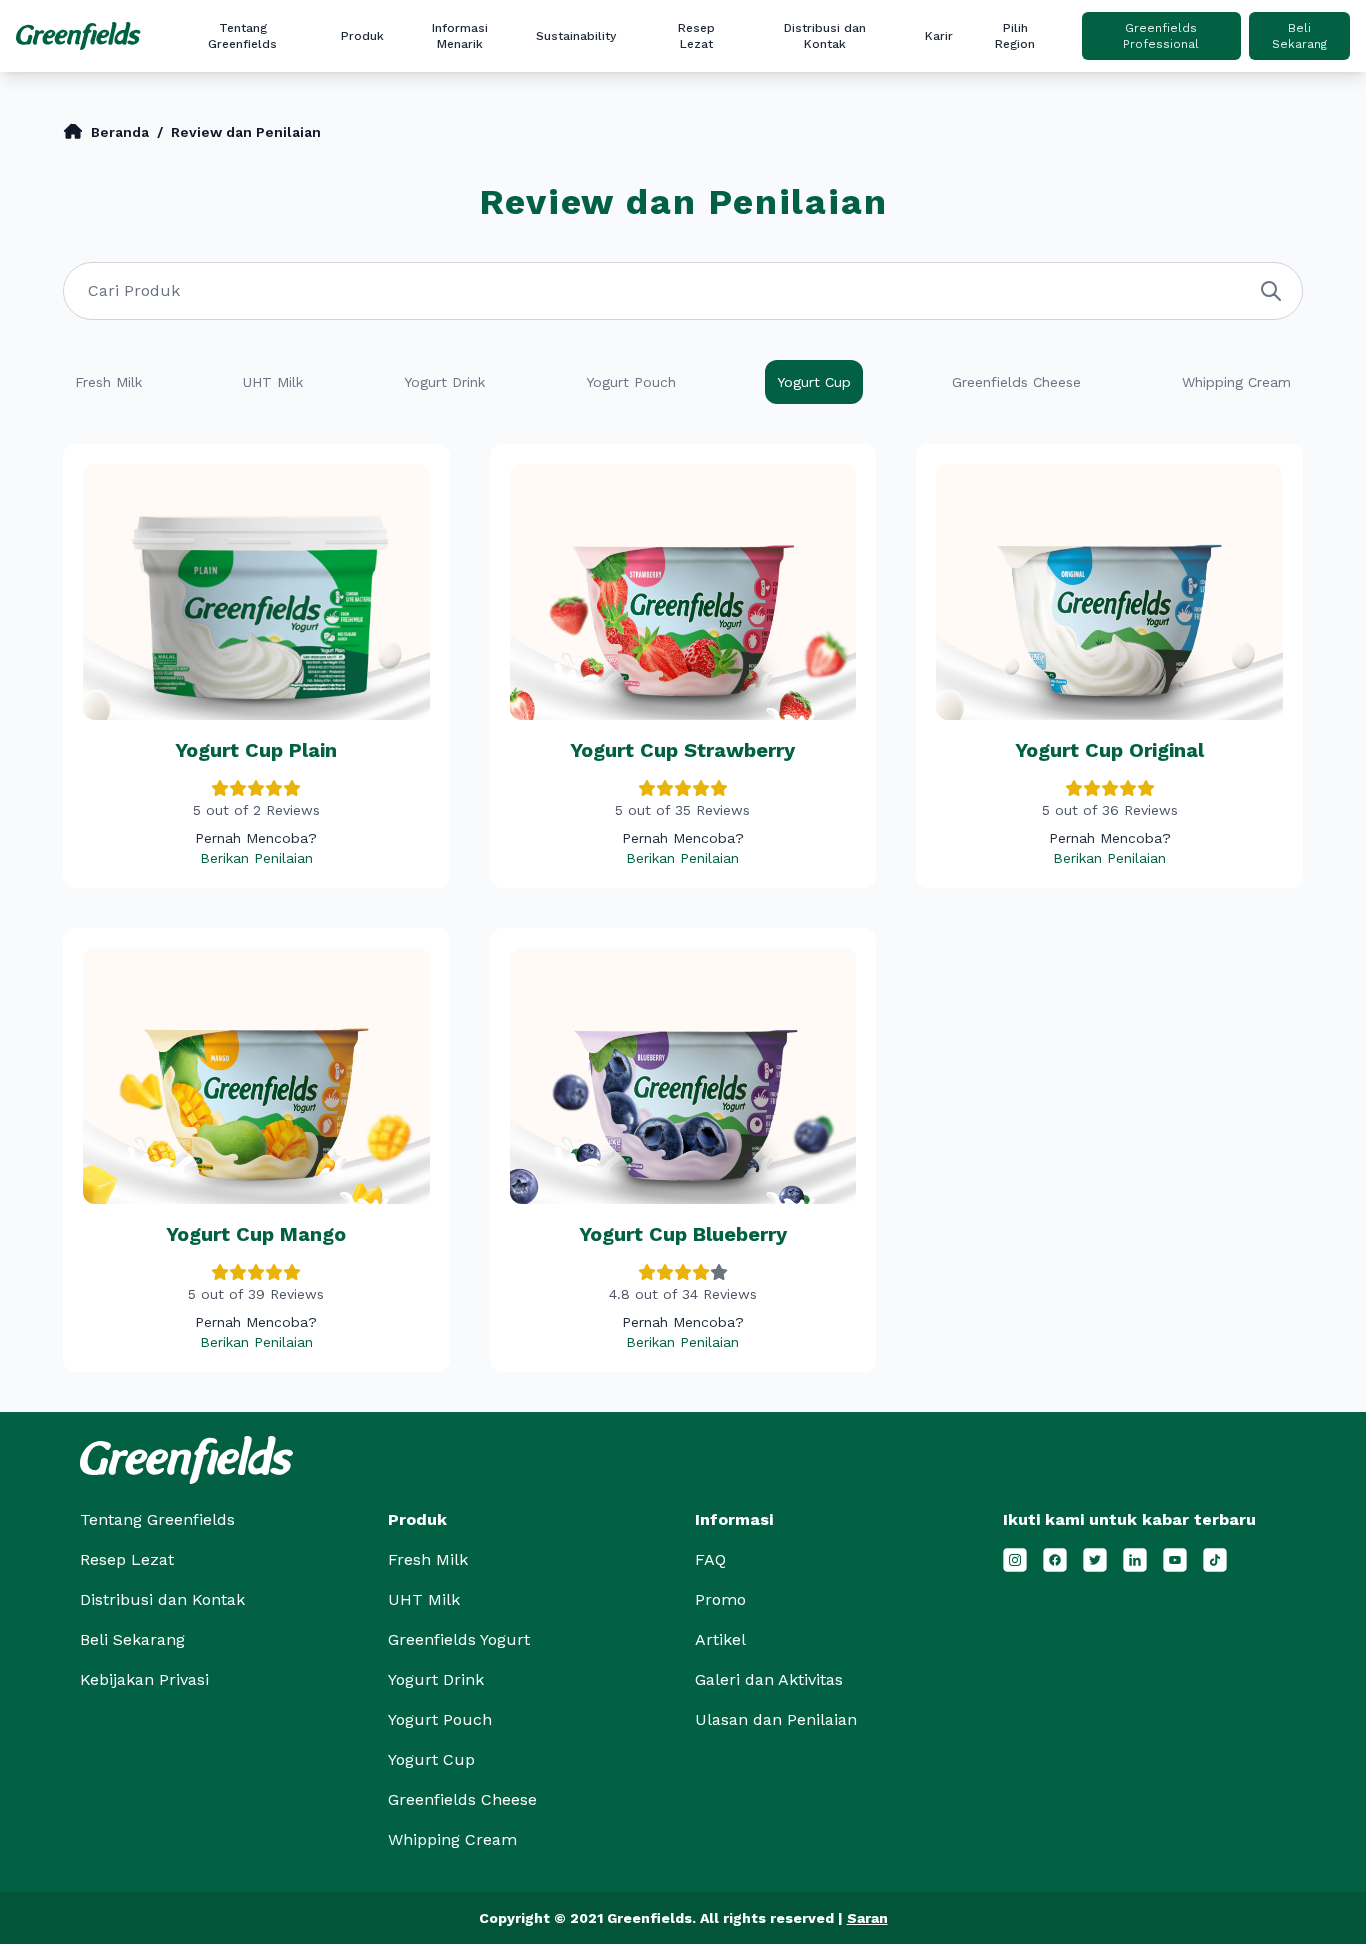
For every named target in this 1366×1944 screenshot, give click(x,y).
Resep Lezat (696, 36)
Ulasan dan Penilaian (515, 237)
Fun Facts (516, 109)
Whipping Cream (452, 1839)
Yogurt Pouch (440, 1719)
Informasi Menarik (460, 36)
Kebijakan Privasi (144, 1679)
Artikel (516, 77)
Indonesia (1085, 109)
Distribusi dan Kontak (825, 36)
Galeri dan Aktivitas (515, 173)
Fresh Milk (428, 1559)
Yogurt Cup (431, 1759)
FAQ (515, 205)
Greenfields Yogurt (459, 1639)
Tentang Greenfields (242, 36)
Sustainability (576, 36)
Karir (939, 36)
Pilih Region (1015, 36)
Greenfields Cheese (462, 1799)
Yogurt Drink (436, 1679)
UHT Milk (424, 1599)
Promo (515, 141)
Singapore (1085, 141)
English (1085, 77)
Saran (867, 1918)
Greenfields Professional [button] (1161, 36)
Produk (362, 36)
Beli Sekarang (1299, 36)
